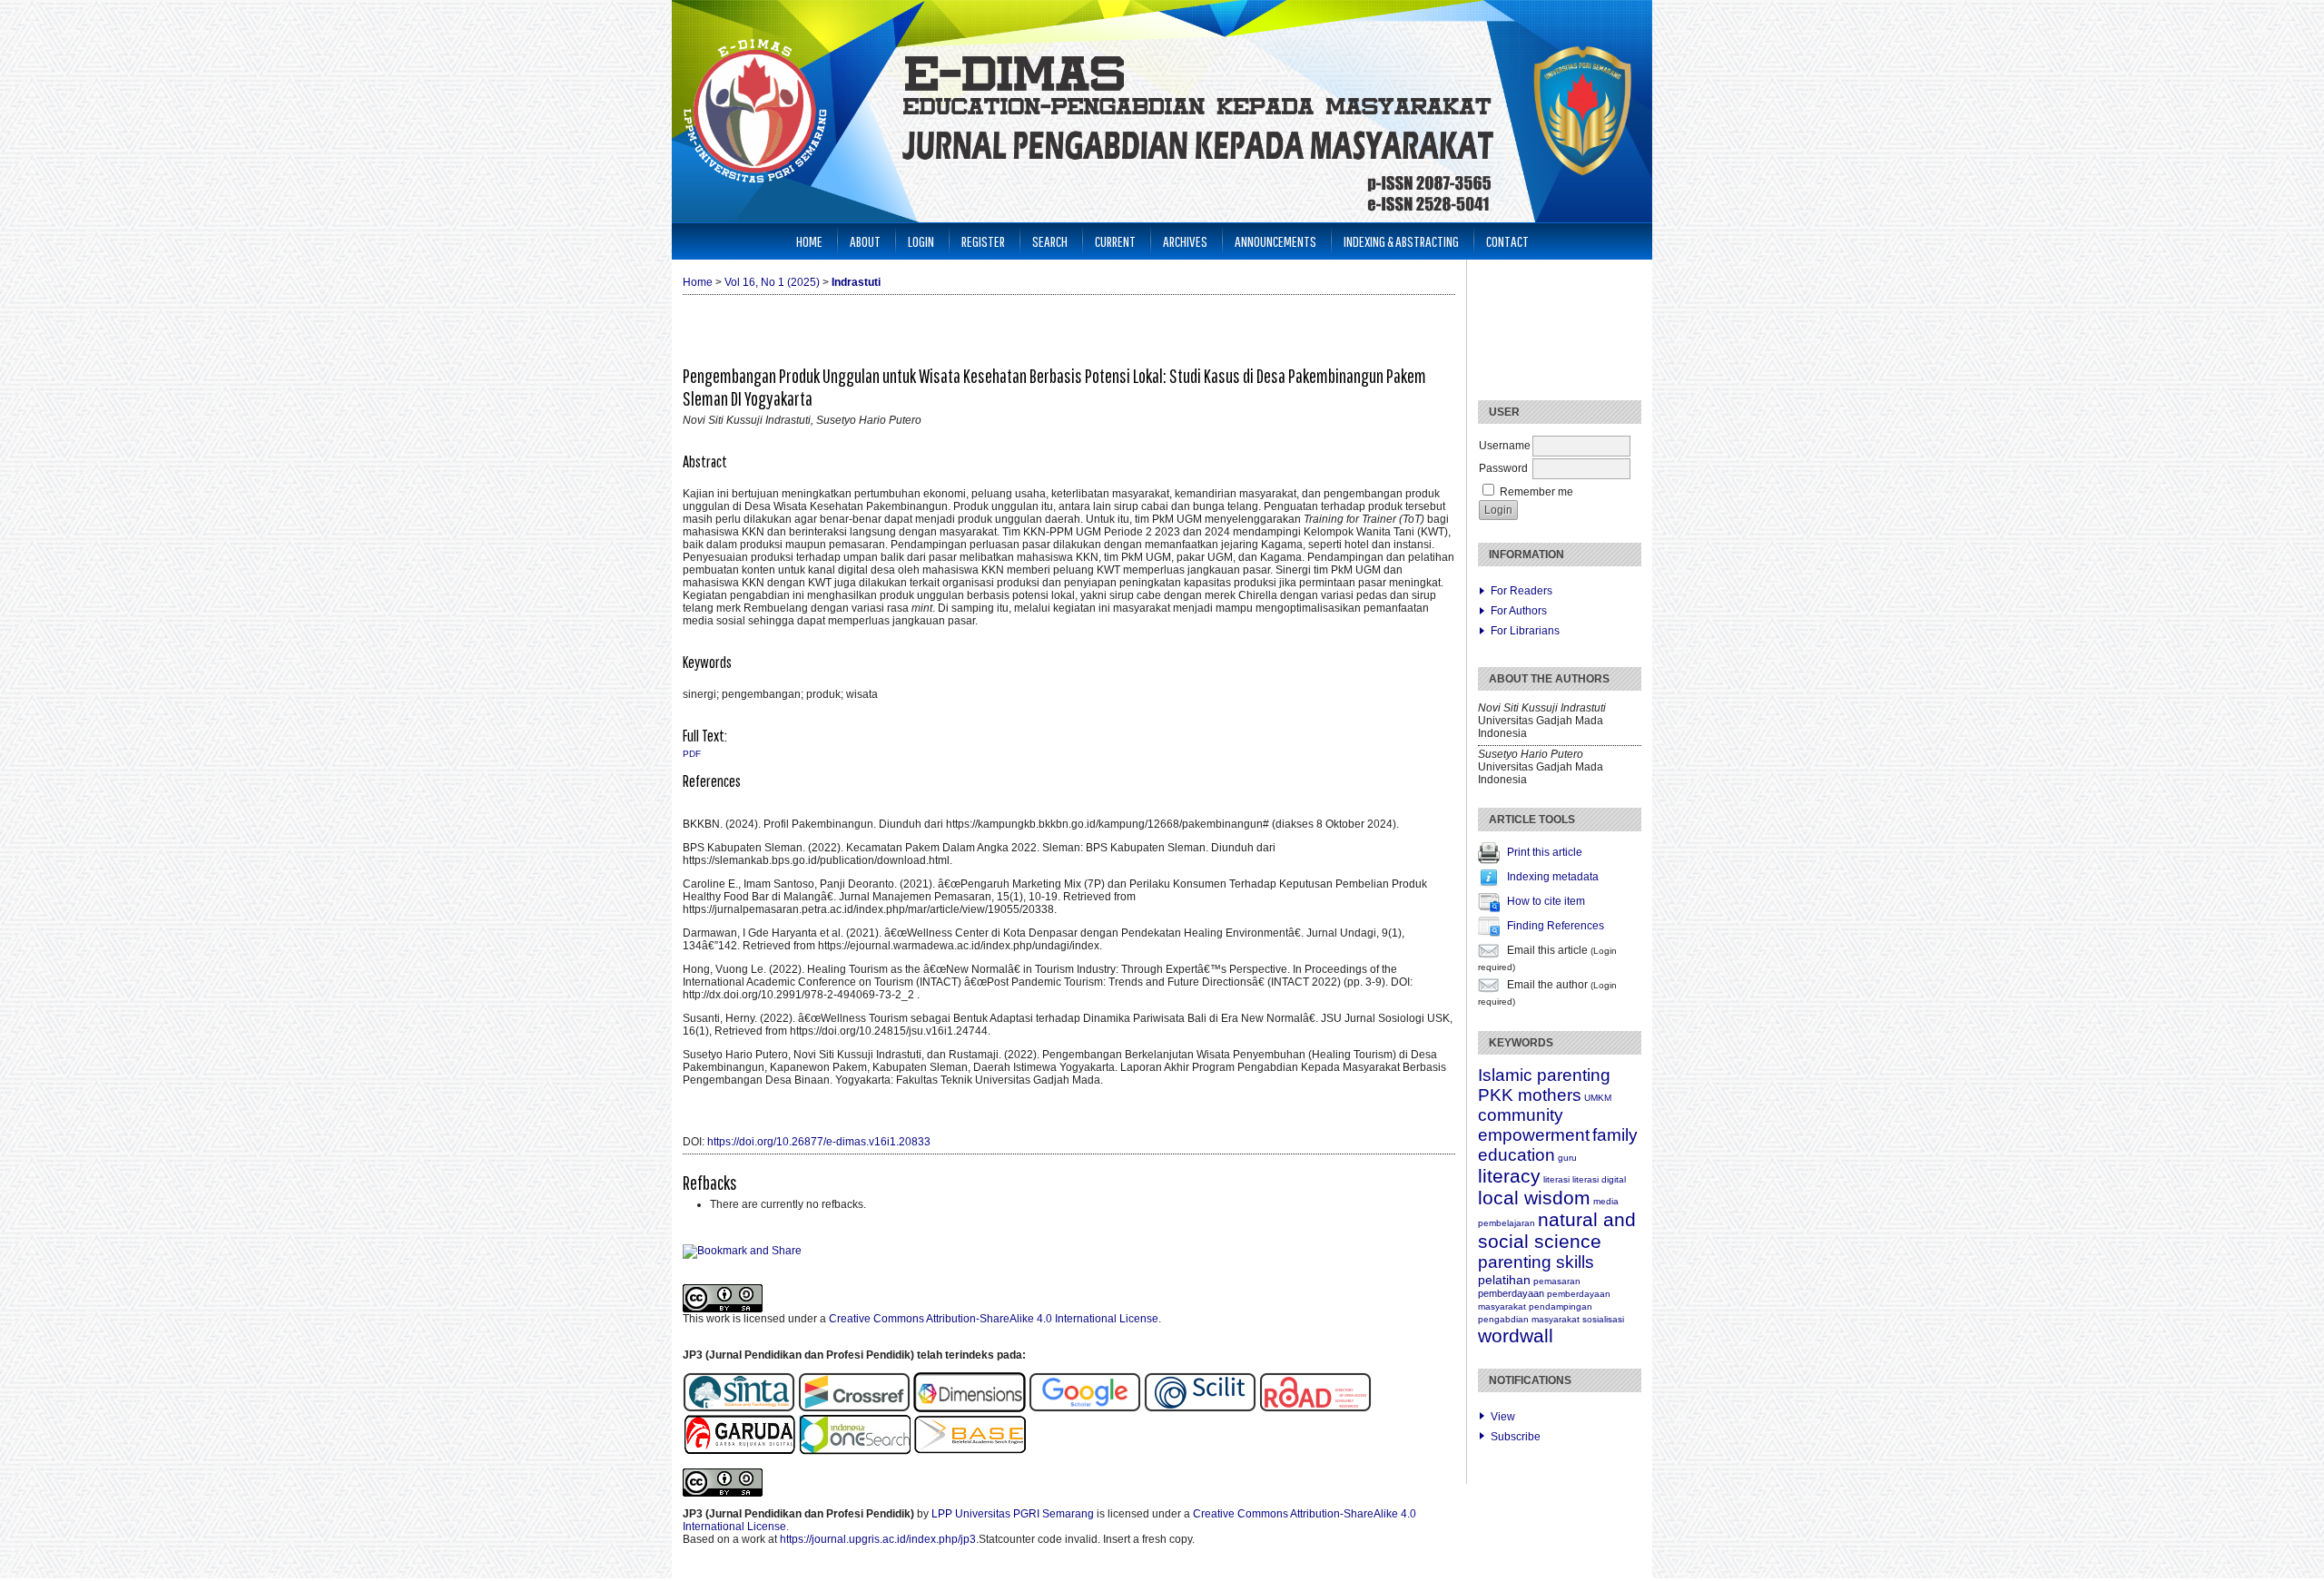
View (1503, 1417)
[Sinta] (739, 1409)
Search (1050, 241)
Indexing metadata (1553, 877)
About (865, 241)
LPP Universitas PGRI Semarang (1013, 1514)
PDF (692, 754)
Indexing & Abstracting (1401, 241)
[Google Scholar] (1085, 1409)
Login (921, 241)
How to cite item (1546, 901)
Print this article (1545, 852)
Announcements (1275, 241)
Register (983, 241)
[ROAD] (1315, 1409)
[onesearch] (854, 1451)
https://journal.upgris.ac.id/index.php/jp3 (878, 1539)
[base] (970, 1451)
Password (1503, 468)
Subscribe (1516, 1437)
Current (1115, 241)
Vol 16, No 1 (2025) (772, 282)
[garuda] (739, 1451)
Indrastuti (856, 282)
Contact (1507, 241)
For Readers (1521, 591)
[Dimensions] (971, 1409)
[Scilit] (1200, 1409)
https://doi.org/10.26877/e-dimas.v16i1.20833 (819, 1142)
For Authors (1519, 611)
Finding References (1556, 926)
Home (809, 241)
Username (1505, 446)
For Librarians (1525, 631)
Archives (1185, 241)
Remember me (1536, 492)
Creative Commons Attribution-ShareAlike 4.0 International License (994, 1319)
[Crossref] (854, 1409)
